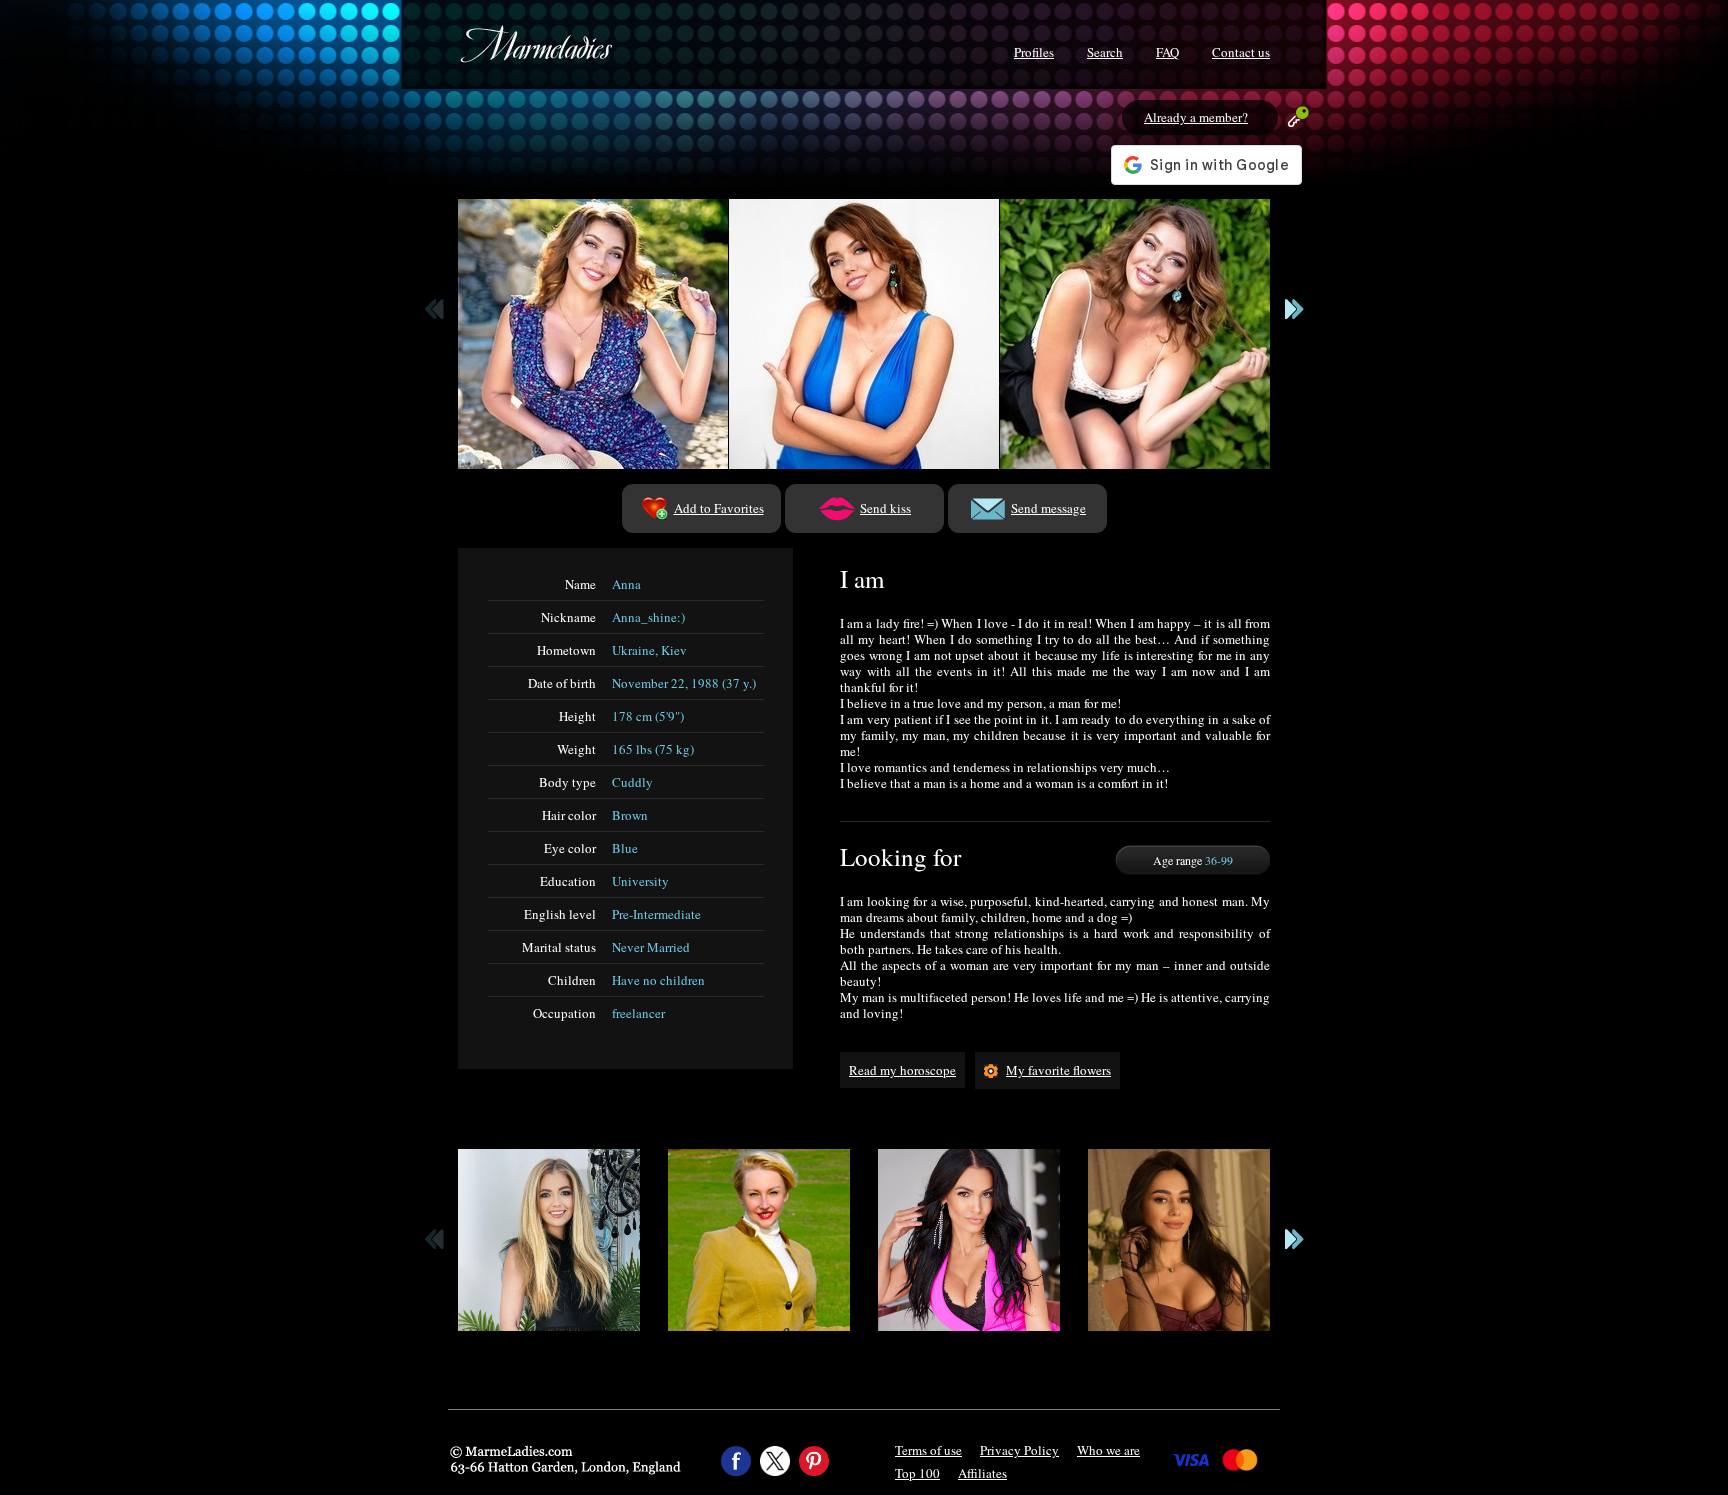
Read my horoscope (902, 1070)
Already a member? (1196, 117)
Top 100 (917, 1473)
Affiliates (982, 1473)
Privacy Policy (1019, 1450)
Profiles (1034, 52)
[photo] (593, 334)
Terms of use (928, 1450)
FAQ (1167, 52)
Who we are (1108, 1450)
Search (1105, 52)
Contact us (1241, 52)
